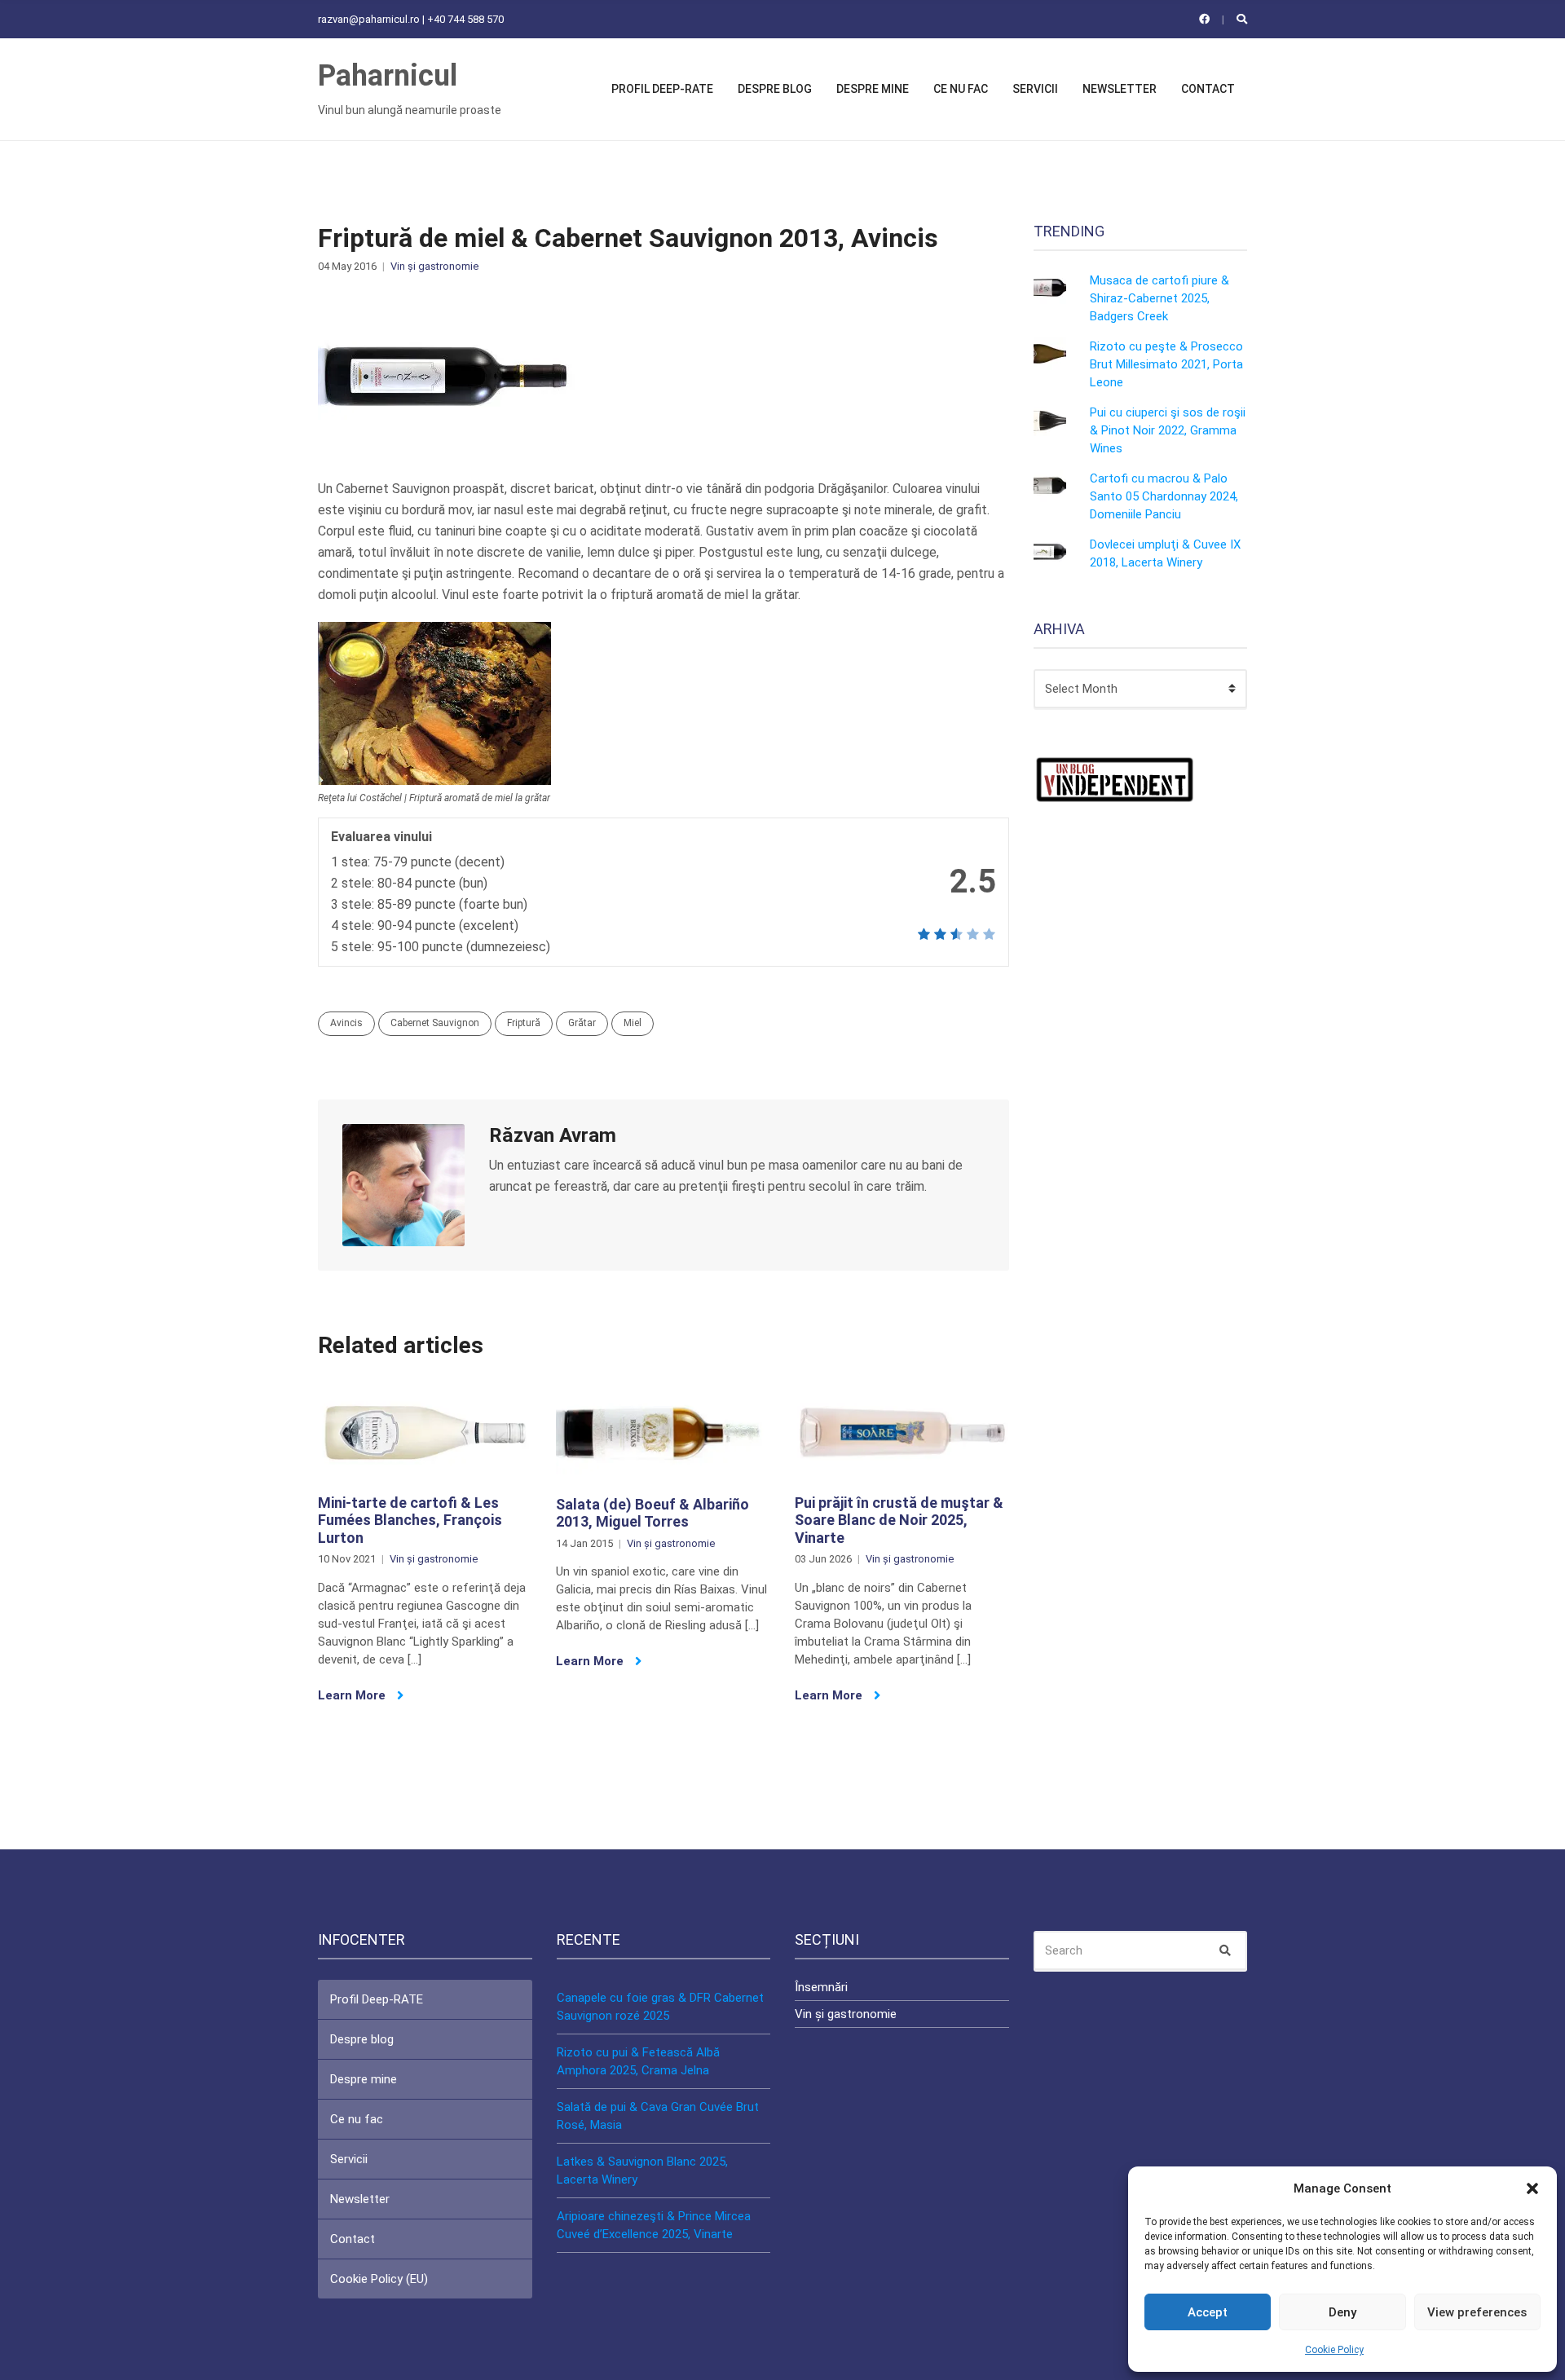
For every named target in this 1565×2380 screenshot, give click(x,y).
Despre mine (873, 89)
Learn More (353, 1695)
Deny (1342, 2312)
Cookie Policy (1334, 2350)
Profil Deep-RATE (662, 89)
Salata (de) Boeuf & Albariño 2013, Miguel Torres (652, 1513)
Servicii (1035, 89)
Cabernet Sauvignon (435, 1023)
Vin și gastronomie (434, 266)
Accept (1208, 2312)
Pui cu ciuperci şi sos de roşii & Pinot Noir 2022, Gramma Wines (1168, 430)
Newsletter (1120, 89)
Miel (633, 1023)
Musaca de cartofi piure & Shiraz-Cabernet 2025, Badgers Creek (1159, 298)
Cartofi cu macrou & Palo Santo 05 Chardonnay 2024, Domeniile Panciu (1164, 496)
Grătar (582, 1023)
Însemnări (821, 1987)
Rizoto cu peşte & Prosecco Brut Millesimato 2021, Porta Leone (1166, 364)
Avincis (346, 1023)
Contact (1208, 89)
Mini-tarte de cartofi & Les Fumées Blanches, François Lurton (410, 1520)
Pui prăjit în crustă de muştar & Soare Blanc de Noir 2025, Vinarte (899, 1520)
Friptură (524, 1023)
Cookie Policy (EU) (379, 2279)
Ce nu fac (961, 89)
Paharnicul (388, 76)
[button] (1532, 2188)
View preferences (1477, 2312)
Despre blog (775, 89)
